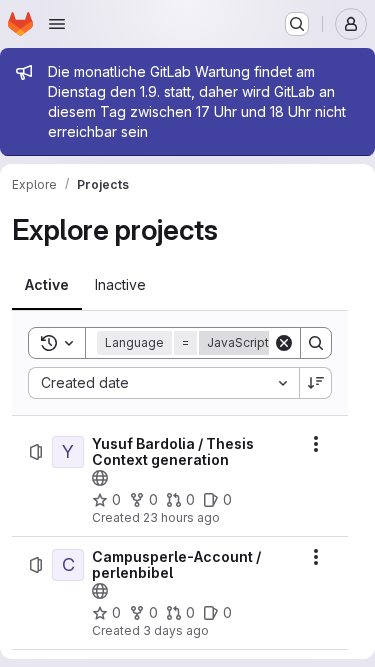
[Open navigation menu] (57, 24)
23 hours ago (181, 517)
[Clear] (284, 343)
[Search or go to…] (297, 24)
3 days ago (176, 630)
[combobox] (163, 383)
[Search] (316, 343)
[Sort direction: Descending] (316, 383)
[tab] (47, 285)
